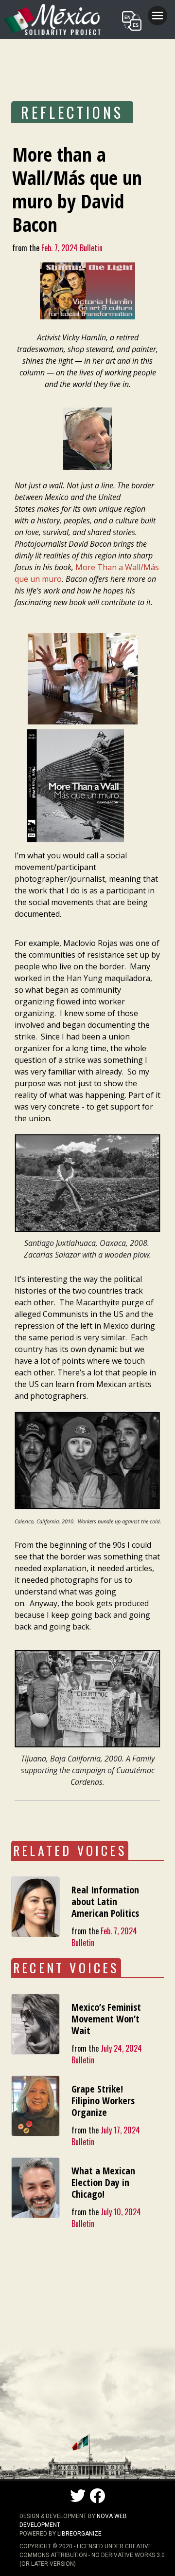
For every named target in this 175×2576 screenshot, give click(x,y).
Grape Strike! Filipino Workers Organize (103, 2101)
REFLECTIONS (72, 112)
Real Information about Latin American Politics (105, 1901)
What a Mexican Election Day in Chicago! (103, 2182)
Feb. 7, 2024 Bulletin (72, 248)
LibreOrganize (79, 2534)
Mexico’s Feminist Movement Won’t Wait (106, 2019)
